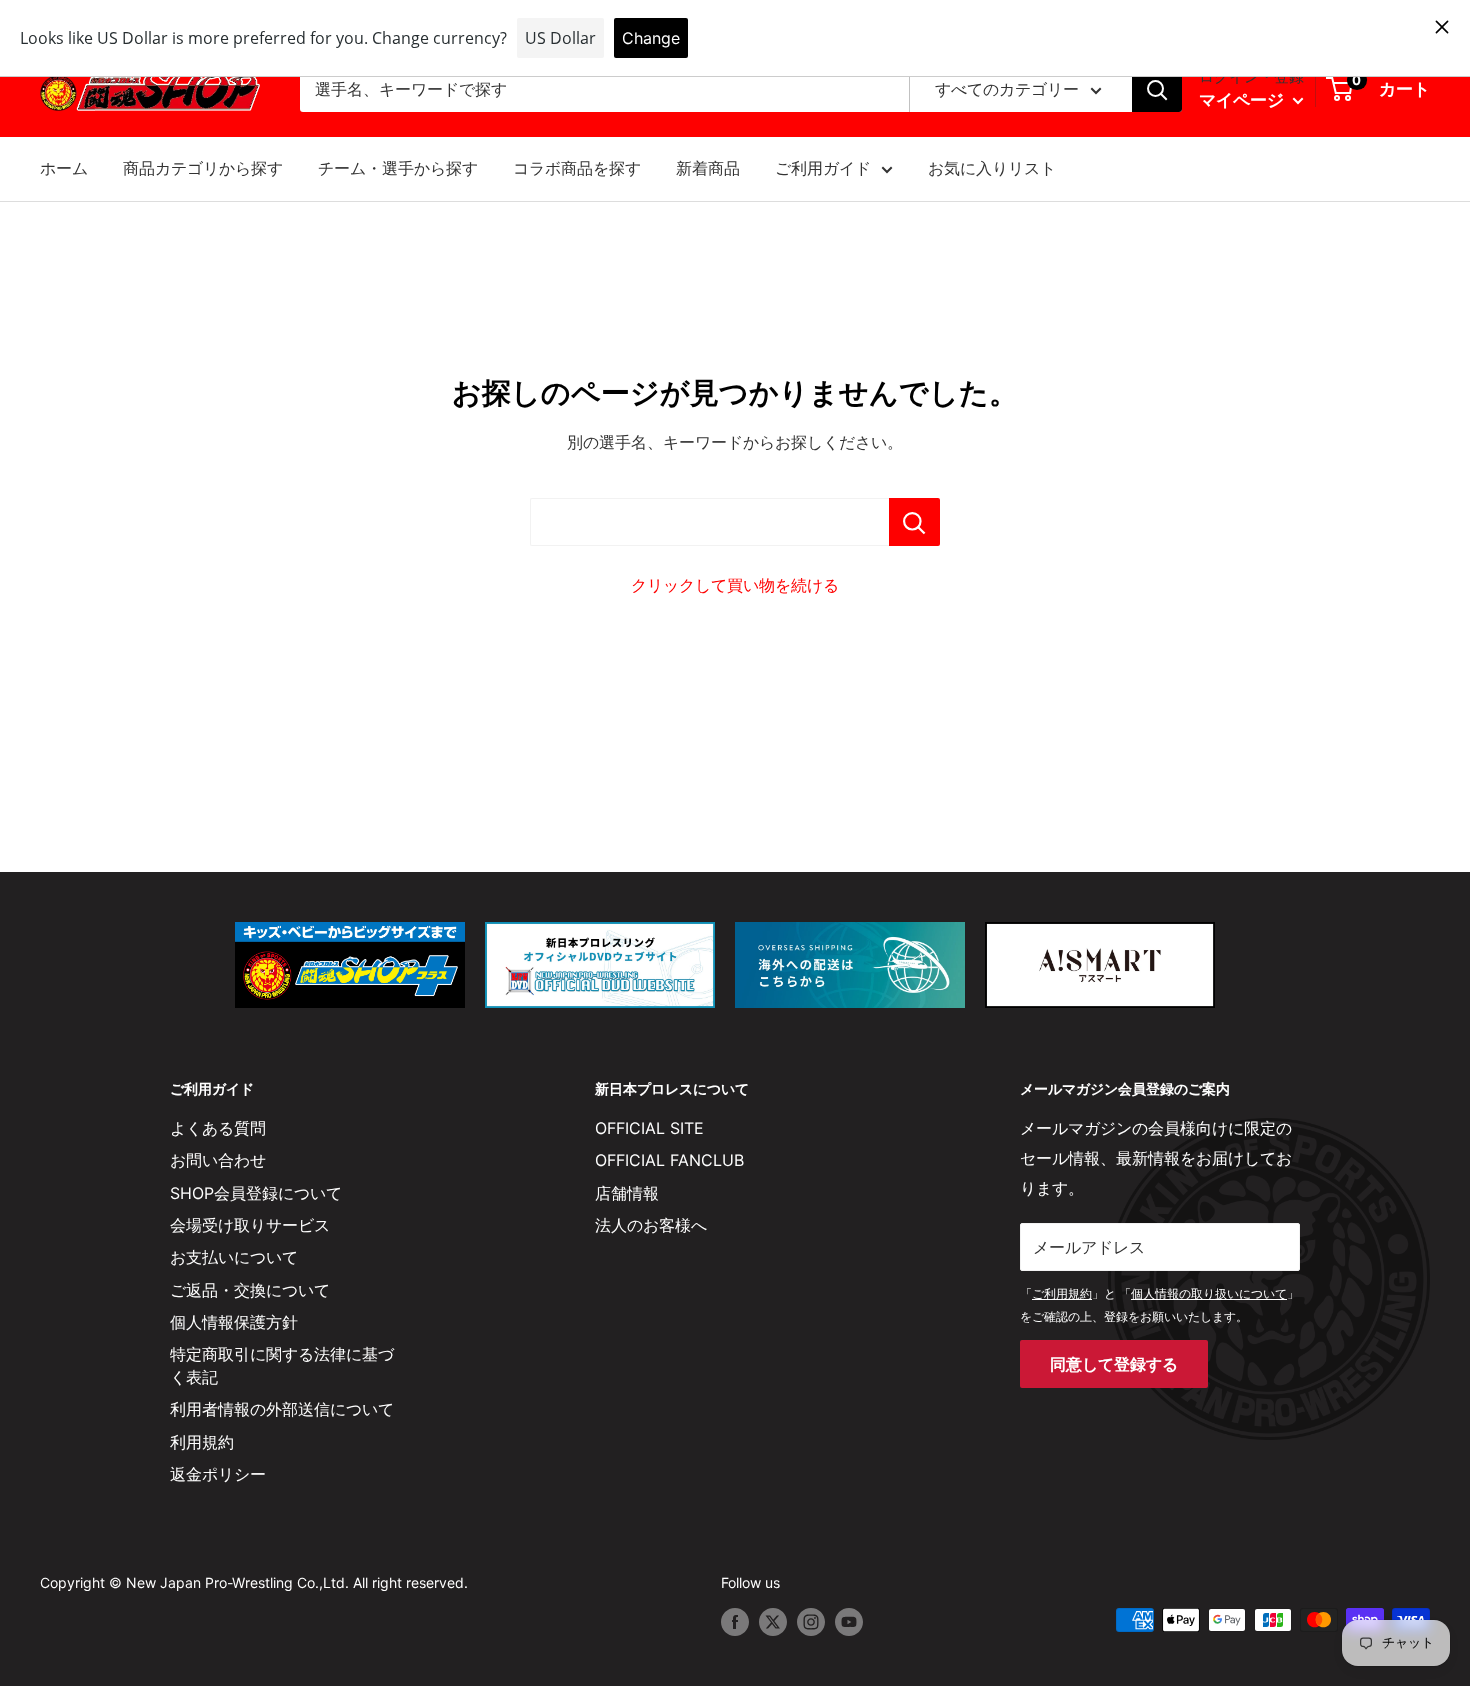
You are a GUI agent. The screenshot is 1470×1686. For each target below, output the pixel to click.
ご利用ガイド (823, 168)
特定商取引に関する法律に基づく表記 (282, 1365)
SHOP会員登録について (256, 1193)
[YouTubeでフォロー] (849, 1622)
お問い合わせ (218, 1160)
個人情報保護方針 (234, 1322)
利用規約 (202, 1442)
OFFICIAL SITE (649, 1128)
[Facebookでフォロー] (735, 1622)
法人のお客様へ (651, 1225)
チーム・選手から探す (398, 168)
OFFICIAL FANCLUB (669, 1160)
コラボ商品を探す (577, 168)
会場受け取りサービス (250, 1225)
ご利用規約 (1062, 1293)
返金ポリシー (218, 1474)
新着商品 (708, 168)
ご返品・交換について (250, 1290)
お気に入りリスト (992, 168)
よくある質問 (218, 1128)
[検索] (1157, 90)
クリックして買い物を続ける (735, 585)
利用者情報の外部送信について (282, 1409)
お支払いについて (234, 1257)
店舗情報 (627, 1193)
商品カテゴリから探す (203, 168)
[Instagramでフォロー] (811, 1622)
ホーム (64, 168)
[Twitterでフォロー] (773, 1622)
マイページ (1243, 100)
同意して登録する (1114, 1364)
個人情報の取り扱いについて (1209, 1293)
